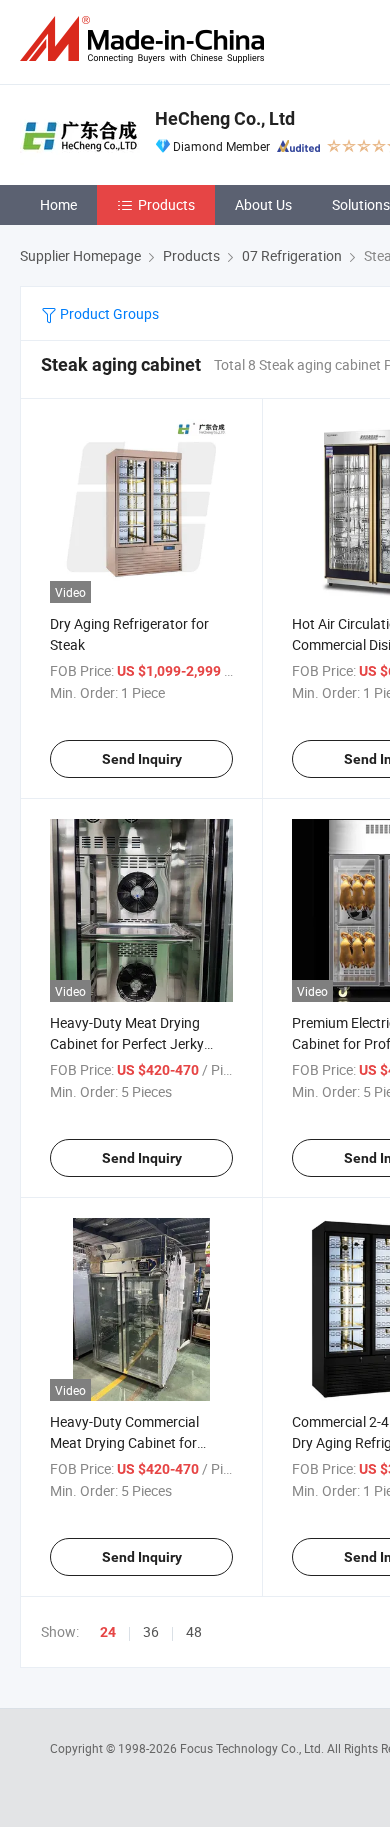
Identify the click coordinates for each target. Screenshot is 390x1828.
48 (194, 1631)
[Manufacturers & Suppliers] (146, 39)
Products (166, 204)
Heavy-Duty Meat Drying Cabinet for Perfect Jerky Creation (127, 1043)
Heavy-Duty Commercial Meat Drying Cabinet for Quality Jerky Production (126, 1442)
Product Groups (108, 313)
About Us (263, 204)
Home (58, 204)
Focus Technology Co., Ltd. (253, 1748)
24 (108, 1632)
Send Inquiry (142, 759)
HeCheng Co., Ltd (225, 118)
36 (151, 1631)
